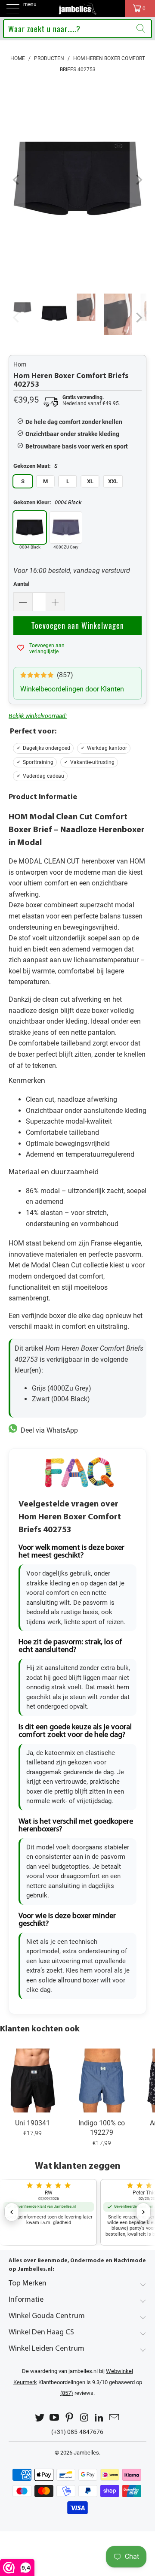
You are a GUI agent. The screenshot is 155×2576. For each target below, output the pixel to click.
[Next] (138, 180)
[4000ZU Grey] (66, 527)
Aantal (21, 584)
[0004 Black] (30, 527)
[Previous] (17, 180)
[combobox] (77, 29)
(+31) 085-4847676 (77, 2432)
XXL (113, 481)
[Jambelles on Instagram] (85, 2418)
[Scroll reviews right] (143, 2212)
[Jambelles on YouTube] (55, 2418)
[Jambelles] (77, 9)
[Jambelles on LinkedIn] (99, 2418)
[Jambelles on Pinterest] (70, 2418)
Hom (20, 364)
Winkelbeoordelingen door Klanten (72, 689)
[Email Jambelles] (115, 2418)
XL (90, 481)
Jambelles (86, 2453)
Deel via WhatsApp (48, 1430)
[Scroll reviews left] (12, 2212)
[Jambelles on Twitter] (40, 2418)
